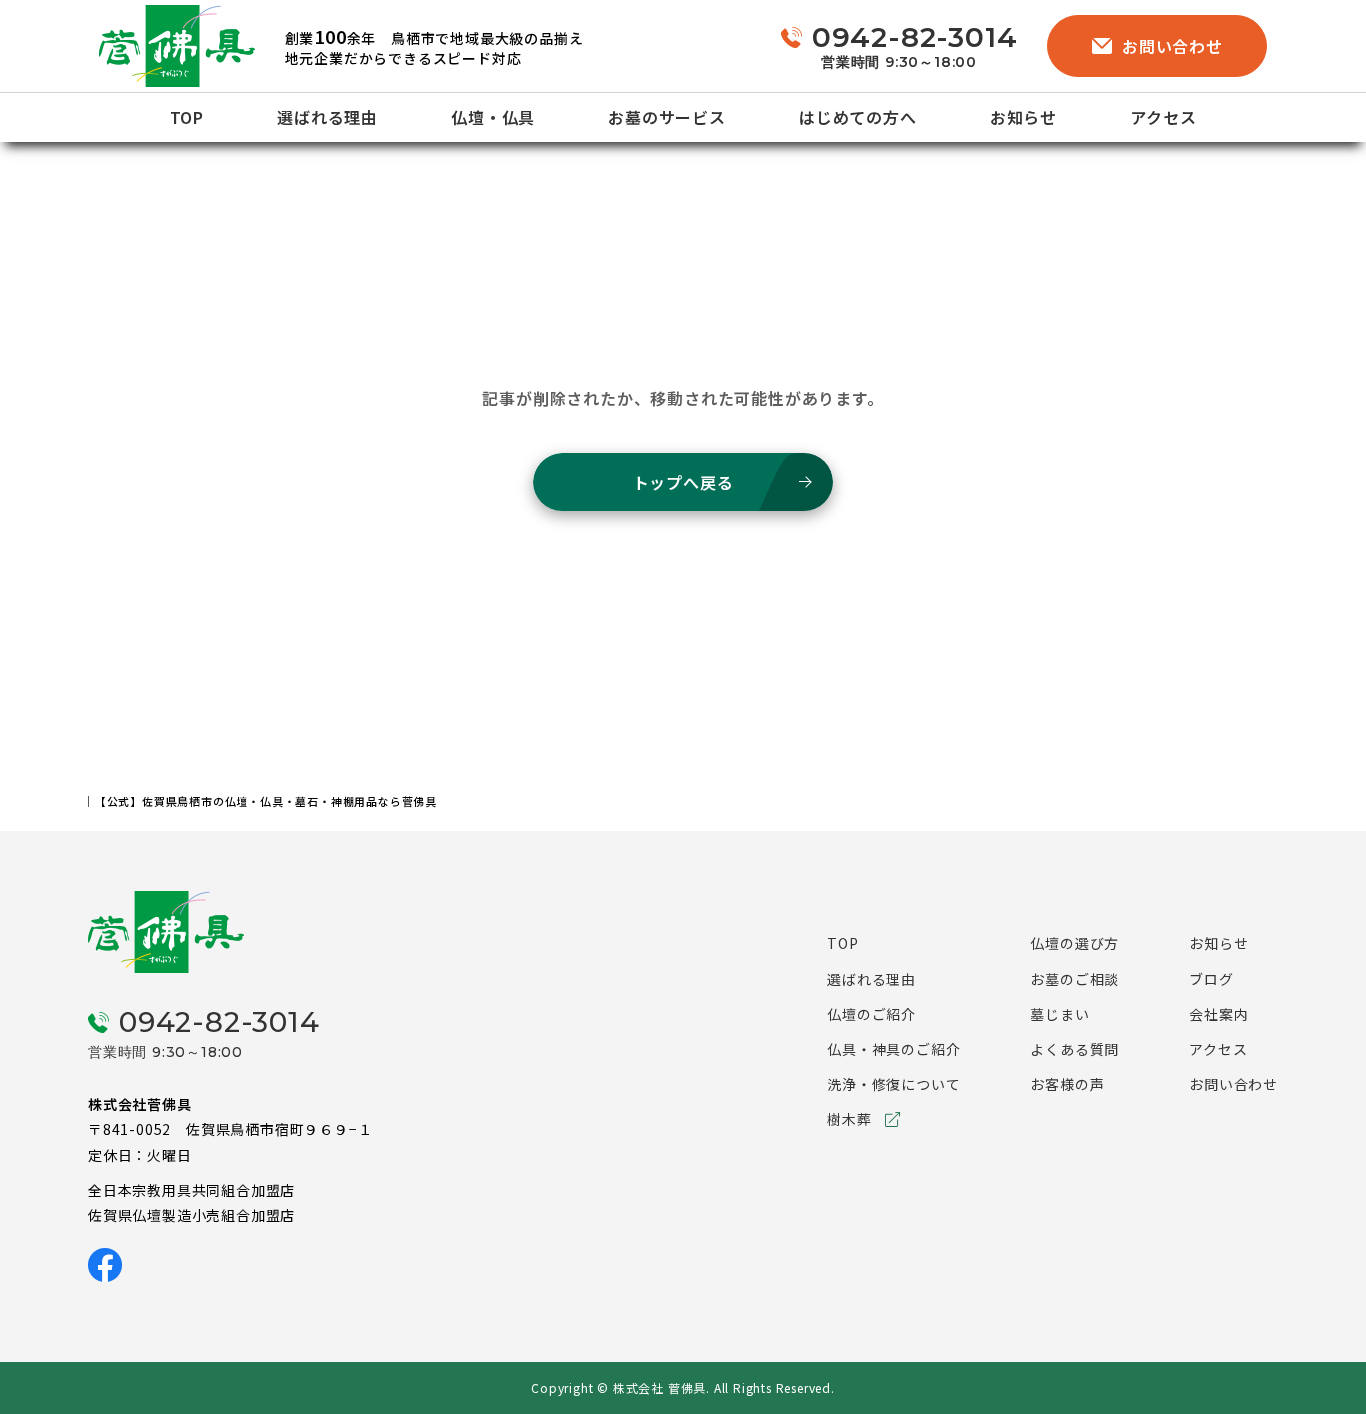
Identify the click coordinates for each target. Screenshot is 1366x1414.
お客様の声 (1067, 1084)
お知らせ (1023, 117)
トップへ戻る (683, 482)
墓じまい (1059, 1014)
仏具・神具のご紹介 (893, 1049)
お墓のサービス (667, 117)
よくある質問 (1074, 1049)
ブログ (1211, 979)
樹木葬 (849, 1119)
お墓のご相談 (1074, 979)
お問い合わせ (1172, 46)
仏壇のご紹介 (871, 1014)
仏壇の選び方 (1074, 943)
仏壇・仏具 (493, 117)
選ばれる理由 (327, 117)
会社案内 (1218, 1014)
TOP (187, 117)
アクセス (1163, 117)
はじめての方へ (858, 117)
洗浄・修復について (893, 1084)
